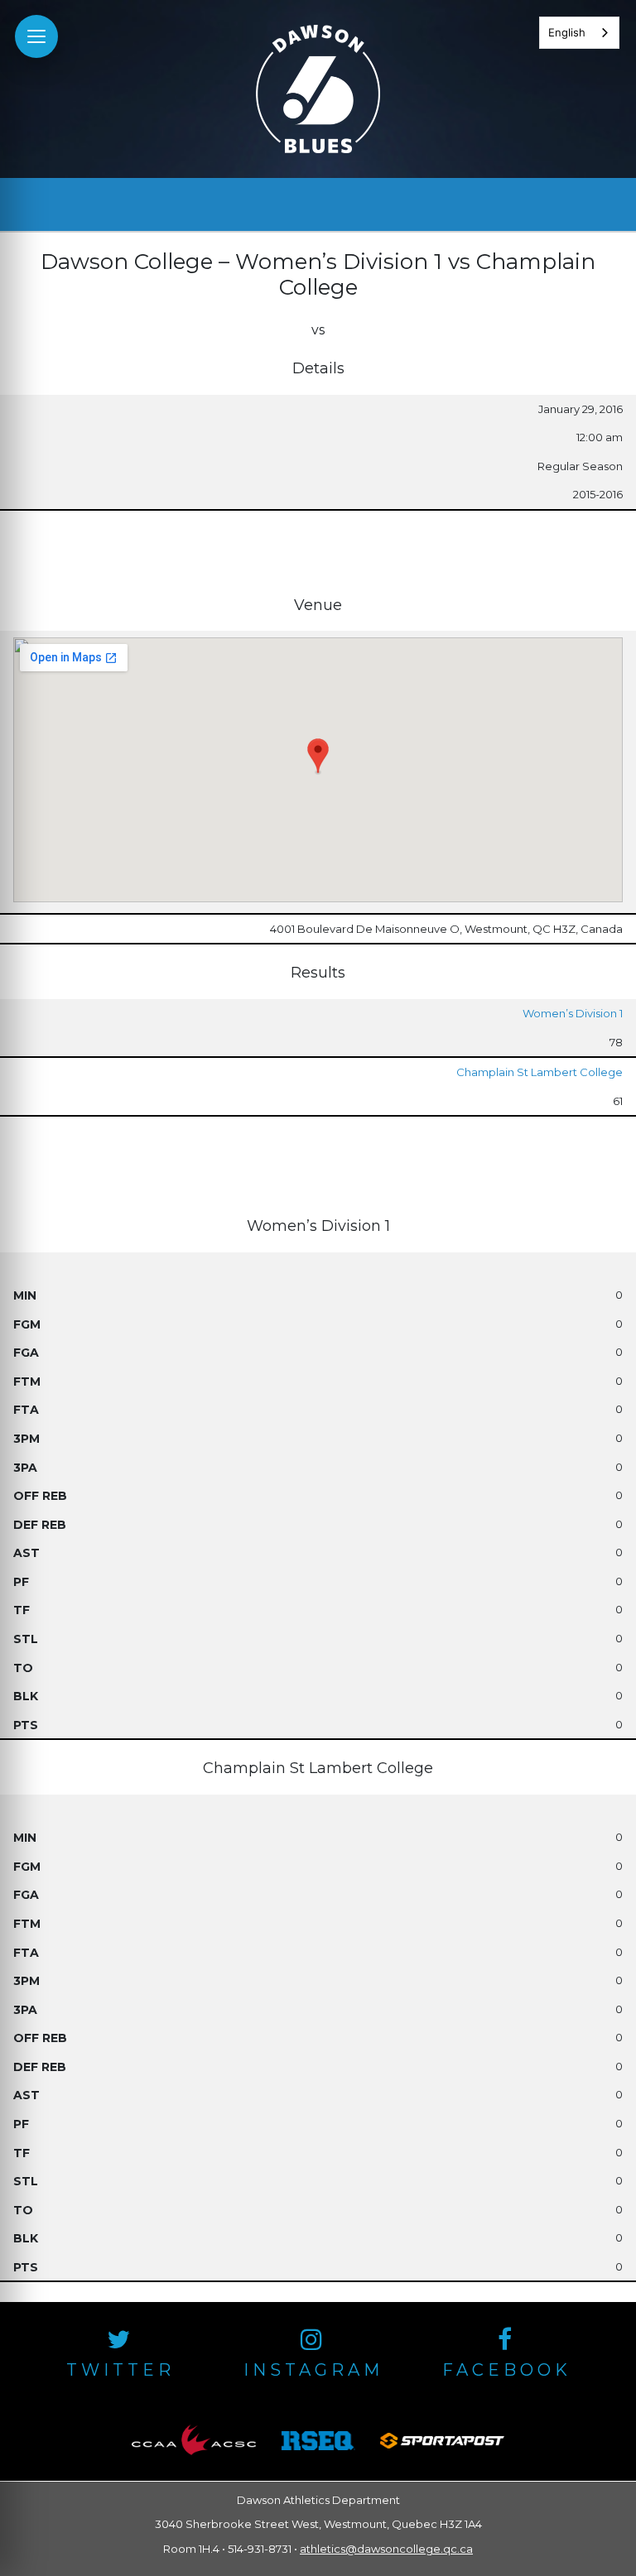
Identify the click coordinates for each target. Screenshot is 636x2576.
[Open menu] (36, 36)
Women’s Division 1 (573, 1013)
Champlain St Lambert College (540, 1072)
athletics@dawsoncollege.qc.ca (386, 2549)
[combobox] (579, 33)
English (567, 32)
